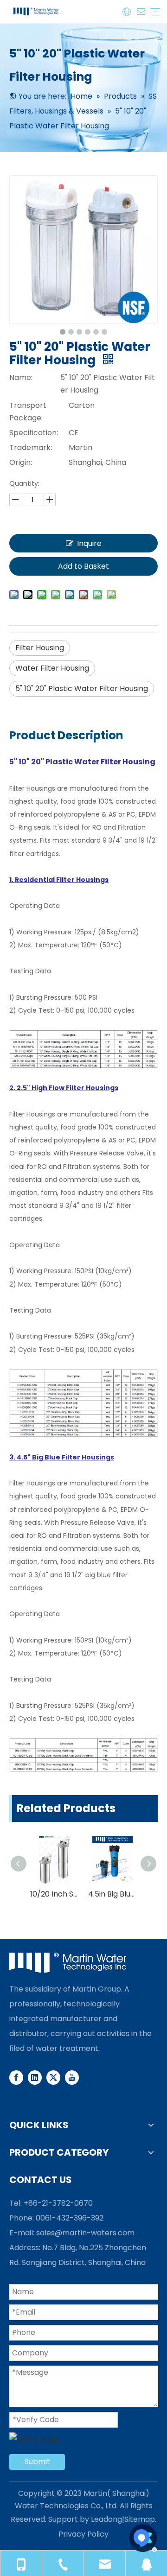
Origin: (21, 462)
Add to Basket (83, 566)
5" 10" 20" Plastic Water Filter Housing (82, 688)
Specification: (34, 433)
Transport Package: (28, 412)
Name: (21, 378)
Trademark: (31, 447)
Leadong (106, 2519)
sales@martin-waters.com (85, 2233)
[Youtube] (72, 2077)
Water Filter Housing (52, 668)
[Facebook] (16, 2077)
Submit (37, 2462)
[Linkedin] (35, 2077)
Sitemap (140, 2519)
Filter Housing (40, 648)
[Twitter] (53, 2077)
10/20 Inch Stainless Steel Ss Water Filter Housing (55, 1894)
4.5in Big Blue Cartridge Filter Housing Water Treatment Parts (112, 1894)
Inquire (89, 543)
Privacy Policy (83, 2534)
